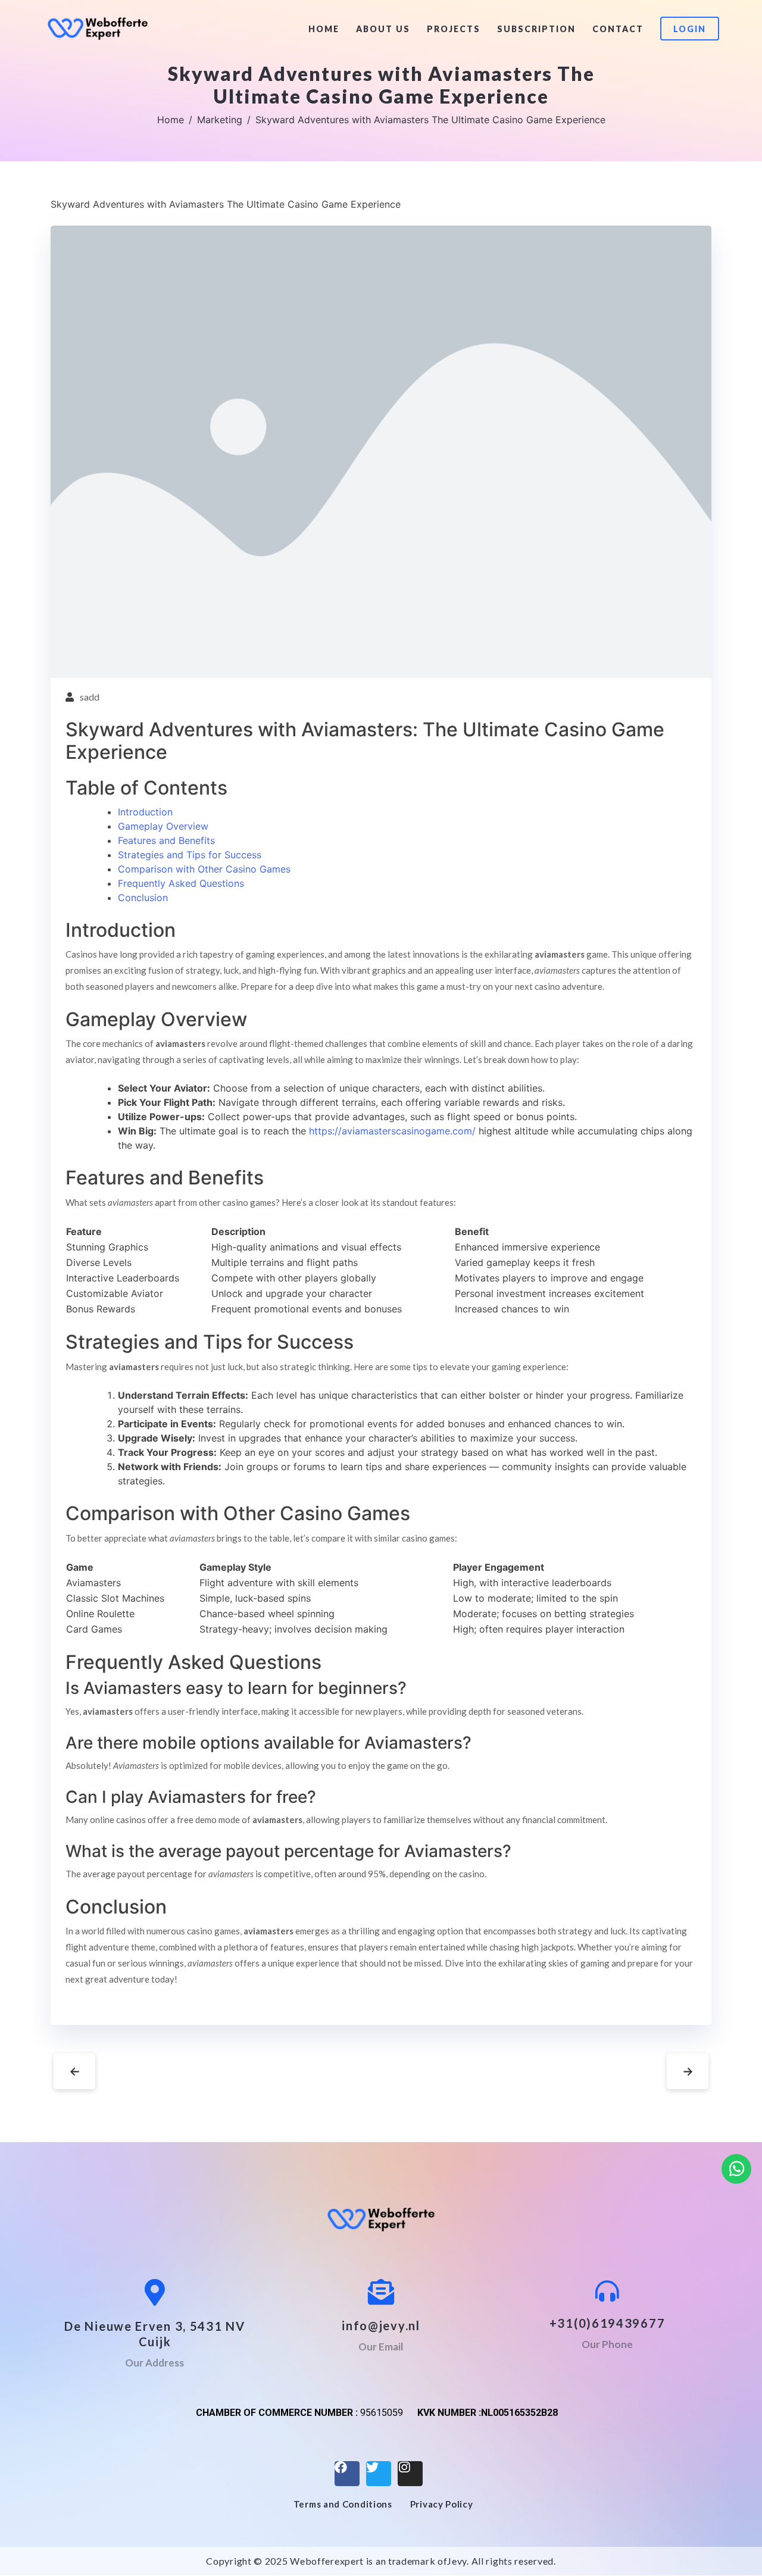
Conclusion (143, 898)
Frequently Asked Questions (181, 883)
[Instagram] (410, 2474)
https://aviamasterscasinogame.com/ (392, 1131)
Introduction (145, 812)
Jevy (457, 2561)
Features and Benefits (166, 840)
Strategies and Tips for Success (190, 855)
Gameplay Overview (163, 826)
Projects (454, 29)
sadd (90, 697)
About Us (383, 29)
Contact (618, 29)
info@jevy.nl (381, 2325)
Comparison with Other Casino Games (204, 869)
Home (324, 29)
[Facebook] (347, 2474)
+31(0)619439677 (608, 2323)
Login (690, 29)
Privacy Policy (442, 2504)
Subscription (536, 29)
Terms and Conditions (343, 2504)
